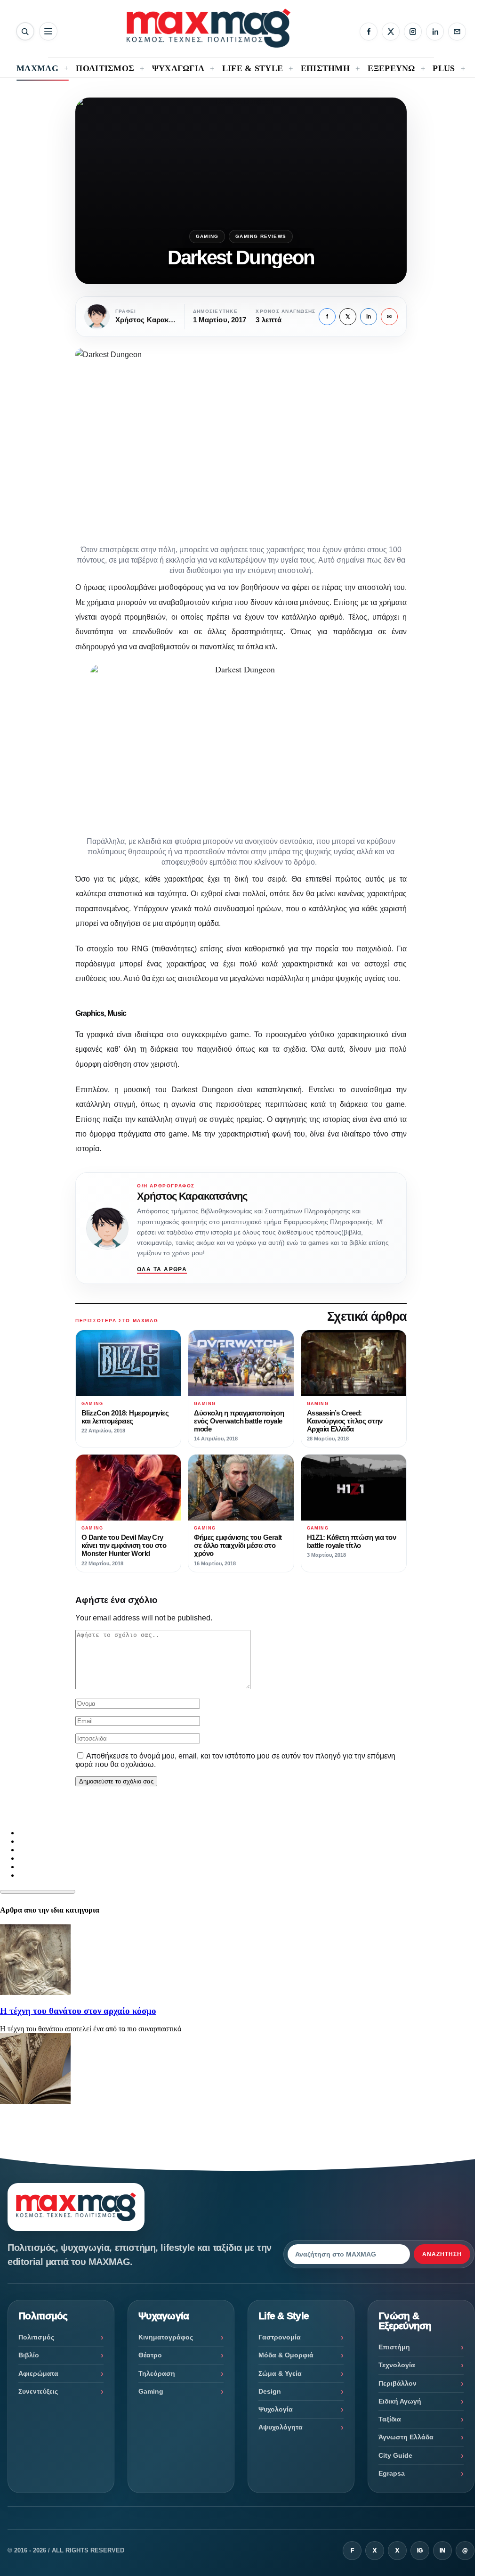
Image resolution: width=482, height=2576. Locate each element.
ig (420, 2551)
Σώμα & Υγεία (280, 2373)
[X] (391, 32)
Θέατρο (150, 2355)
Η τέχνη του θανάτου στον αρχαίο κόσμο (78, 2011)
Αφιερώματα (38, 2373)
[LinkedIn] (435, 32)
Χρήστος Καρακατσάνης (192, 1196)
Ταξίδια (390, 2419)
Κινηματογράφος (166, 2337)
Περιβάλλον (398, 2383)
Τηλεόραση (157, 2373)
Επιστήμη (394, 2347)
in (369, 317)
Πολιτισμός (36, 2337)
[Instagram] (413, 32)
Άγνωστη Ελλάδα (406, 2437)
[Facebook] (369, 32)
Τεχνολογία (397, 2365)
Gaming (207, 236)
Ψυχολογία (276, 2409)
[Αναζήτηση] (25, 31)
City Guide (395, 2455)
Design (270, 2391)
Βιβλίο (29, 2355)
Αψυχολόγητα (281, 2427)
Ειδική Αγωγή (400, 2401)
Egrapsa (392, 2473)
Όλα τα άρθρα (162, 1269)
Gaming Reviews (261, 236)
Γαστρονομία (280, 2337)
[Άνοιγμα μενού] (48, 31)
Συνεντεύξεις (38, 2391)
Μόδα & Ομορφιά (286, 2355)
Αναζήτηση (442, 2254)
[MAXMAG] (209, 28)
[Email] (457, 32)
